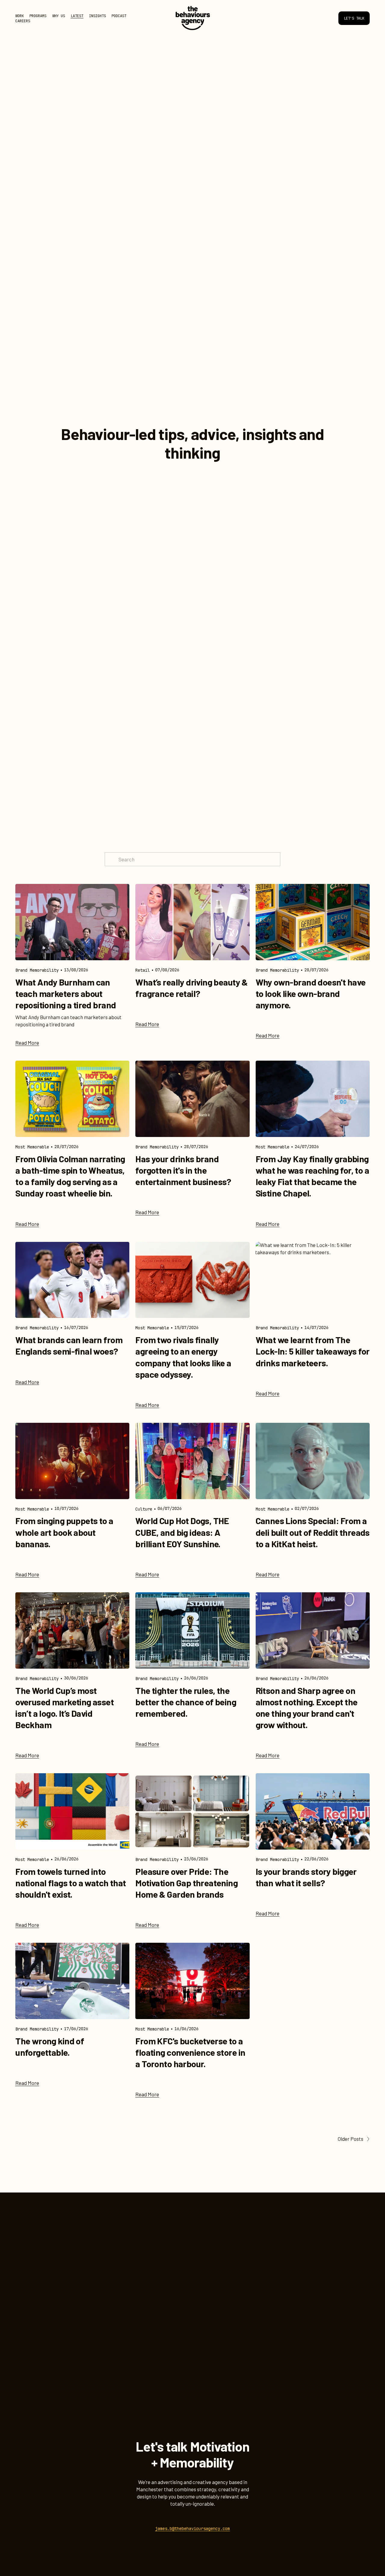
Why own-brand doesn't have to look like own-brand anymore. (311, 993)
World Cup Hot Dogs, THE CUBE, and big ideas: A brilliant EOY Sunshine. (182, 1532)
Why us (59, 16)
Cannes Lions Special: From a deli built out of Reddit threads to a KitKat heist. (313, 1532)
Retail (143, 970)
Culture (144, 1509)
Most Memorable (32, 1147)
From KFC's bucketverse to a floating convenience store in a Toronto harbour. (190, 2052)
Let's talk (354, 18)
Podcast (119, 16)
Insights (97, 16)
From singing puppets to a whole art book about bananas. (64, 1532)
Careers (23, 21)
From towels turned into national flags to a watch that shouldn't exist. (71, 1883)
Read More (27, 1043)
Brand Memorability (37, 970)
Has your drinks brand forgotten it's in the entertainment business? (183, 1170)
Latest (77, 16)
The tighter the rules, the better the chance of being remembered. (186, 1702)
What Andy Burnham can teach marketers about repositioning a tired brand (66, 993)
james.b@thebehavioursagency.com (192, 2529)
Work (20, 16)
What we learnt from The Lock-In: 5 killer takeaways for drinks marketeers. (313, 1351)
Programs (38, 16)
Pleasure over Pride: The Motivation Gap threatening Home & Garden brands (186, 1883)
